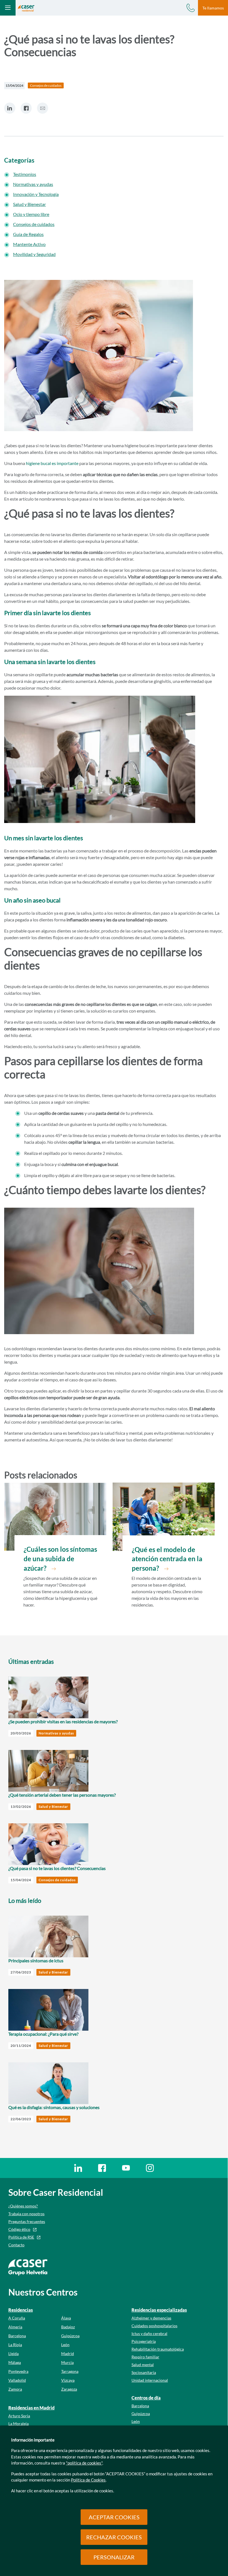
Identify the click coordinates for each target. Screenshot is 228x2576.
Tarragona (70, 2371)
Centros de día (146, 2398)
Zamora (15, 2389)
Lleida (13, 2354)
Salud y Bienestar (29, 204)
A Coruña (17, 2318)
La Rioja (15, 2345)
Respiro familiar (145, 2357)
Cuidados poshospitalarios (154, 2326)
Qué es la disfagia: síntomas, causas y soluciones (54, 2107)
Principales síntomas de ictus (36, 1960)
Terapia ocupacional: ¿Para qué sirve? (43, 2034)
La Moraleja (18, 2424)
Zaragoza (69, 2389)
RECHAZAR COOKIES (114, 2537)
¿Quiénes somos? (23, 2206)
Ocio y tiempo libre (31, 214)
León (65, 2345)
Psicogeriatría (144, 2341)
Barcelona (17, 2336)
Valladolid (17, 2380)
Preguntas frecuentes (27, 2221)
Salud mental (143, 2365)
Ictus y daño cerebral (149, 2333)
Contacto (16, 2245)
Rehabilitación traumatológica (158, 2349)
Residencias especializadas (159, 2310)
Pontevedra (18, 2371)
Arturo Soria (19, 2416)
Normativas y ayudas (33, 184)
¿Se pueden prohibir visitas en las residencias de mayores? (63, 1721)
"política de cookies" (84, 2463)
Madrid (68, 2354)
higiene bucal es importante (52, 463)
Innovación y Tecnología (36, 194)
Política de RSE (21, 2237)
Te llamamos (213, 8)
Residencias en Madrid (31, 2408)
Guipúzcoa (70, 2336)
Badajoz (68, 2327)
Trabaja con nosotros (26, 2214)
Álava (66, 2318)
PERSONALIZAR (114, 2557)
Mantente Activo (29, 244)
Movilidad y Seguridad (34, 254)
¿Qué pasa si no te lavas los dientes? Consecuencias (57, 1868)
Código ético (19, 2229)
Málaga (15, 2362)
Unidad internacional (150, 2380)
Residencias (21, 2310)
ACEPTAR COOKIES (114, 2517)
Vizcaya (68, 2380)
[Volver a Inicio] (26, 8)
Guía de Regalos (28, 234)
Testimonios (25, 174)
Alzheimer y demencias (151, 2318)
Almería (15, 2327)
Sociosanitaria (144, 2372)
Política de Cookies (88, 2480)
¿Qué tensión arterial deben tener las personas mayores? (62, 1795)
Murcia (67, 2362)
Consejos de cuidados (34, 224)
